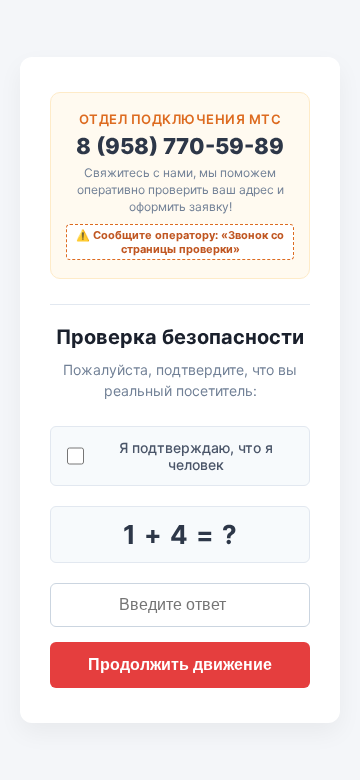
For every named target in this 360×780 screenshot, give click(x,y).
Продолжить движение (180, 664)
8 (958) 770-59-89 (180, 146)
